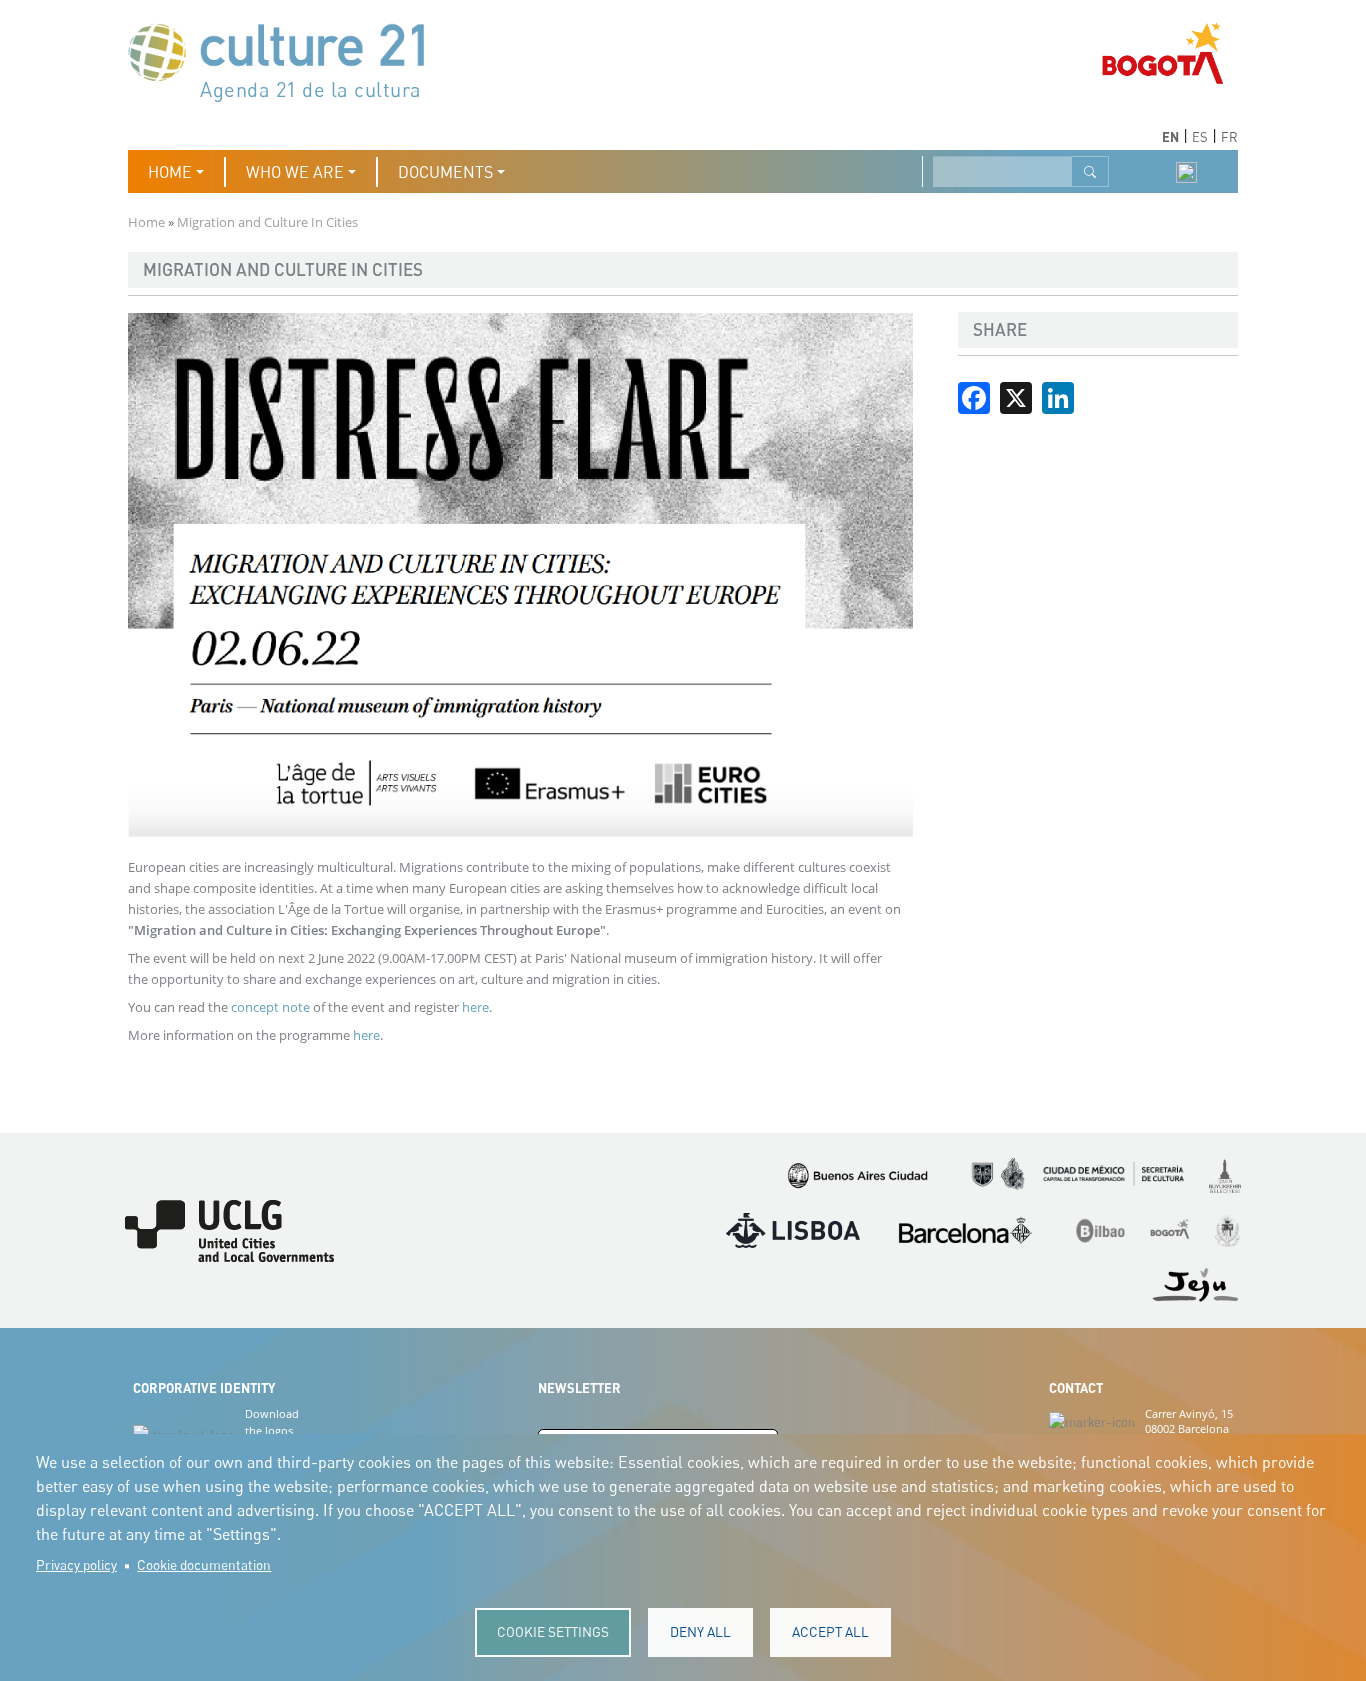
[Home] (286, 60)
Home (146, 222)
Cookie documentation (204, 1565)
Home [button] (170, 172)
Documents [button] (445, 172)
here (475, 1007)
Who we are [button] (295, 172)
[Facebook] (974, 396)
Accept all (830, 1632)
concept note (270, 1007)
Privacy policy (76, 1565)
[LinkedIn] (1058, 396)
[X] (1016, 396)
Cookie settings (553, 1632)
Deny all (700, 1632)
